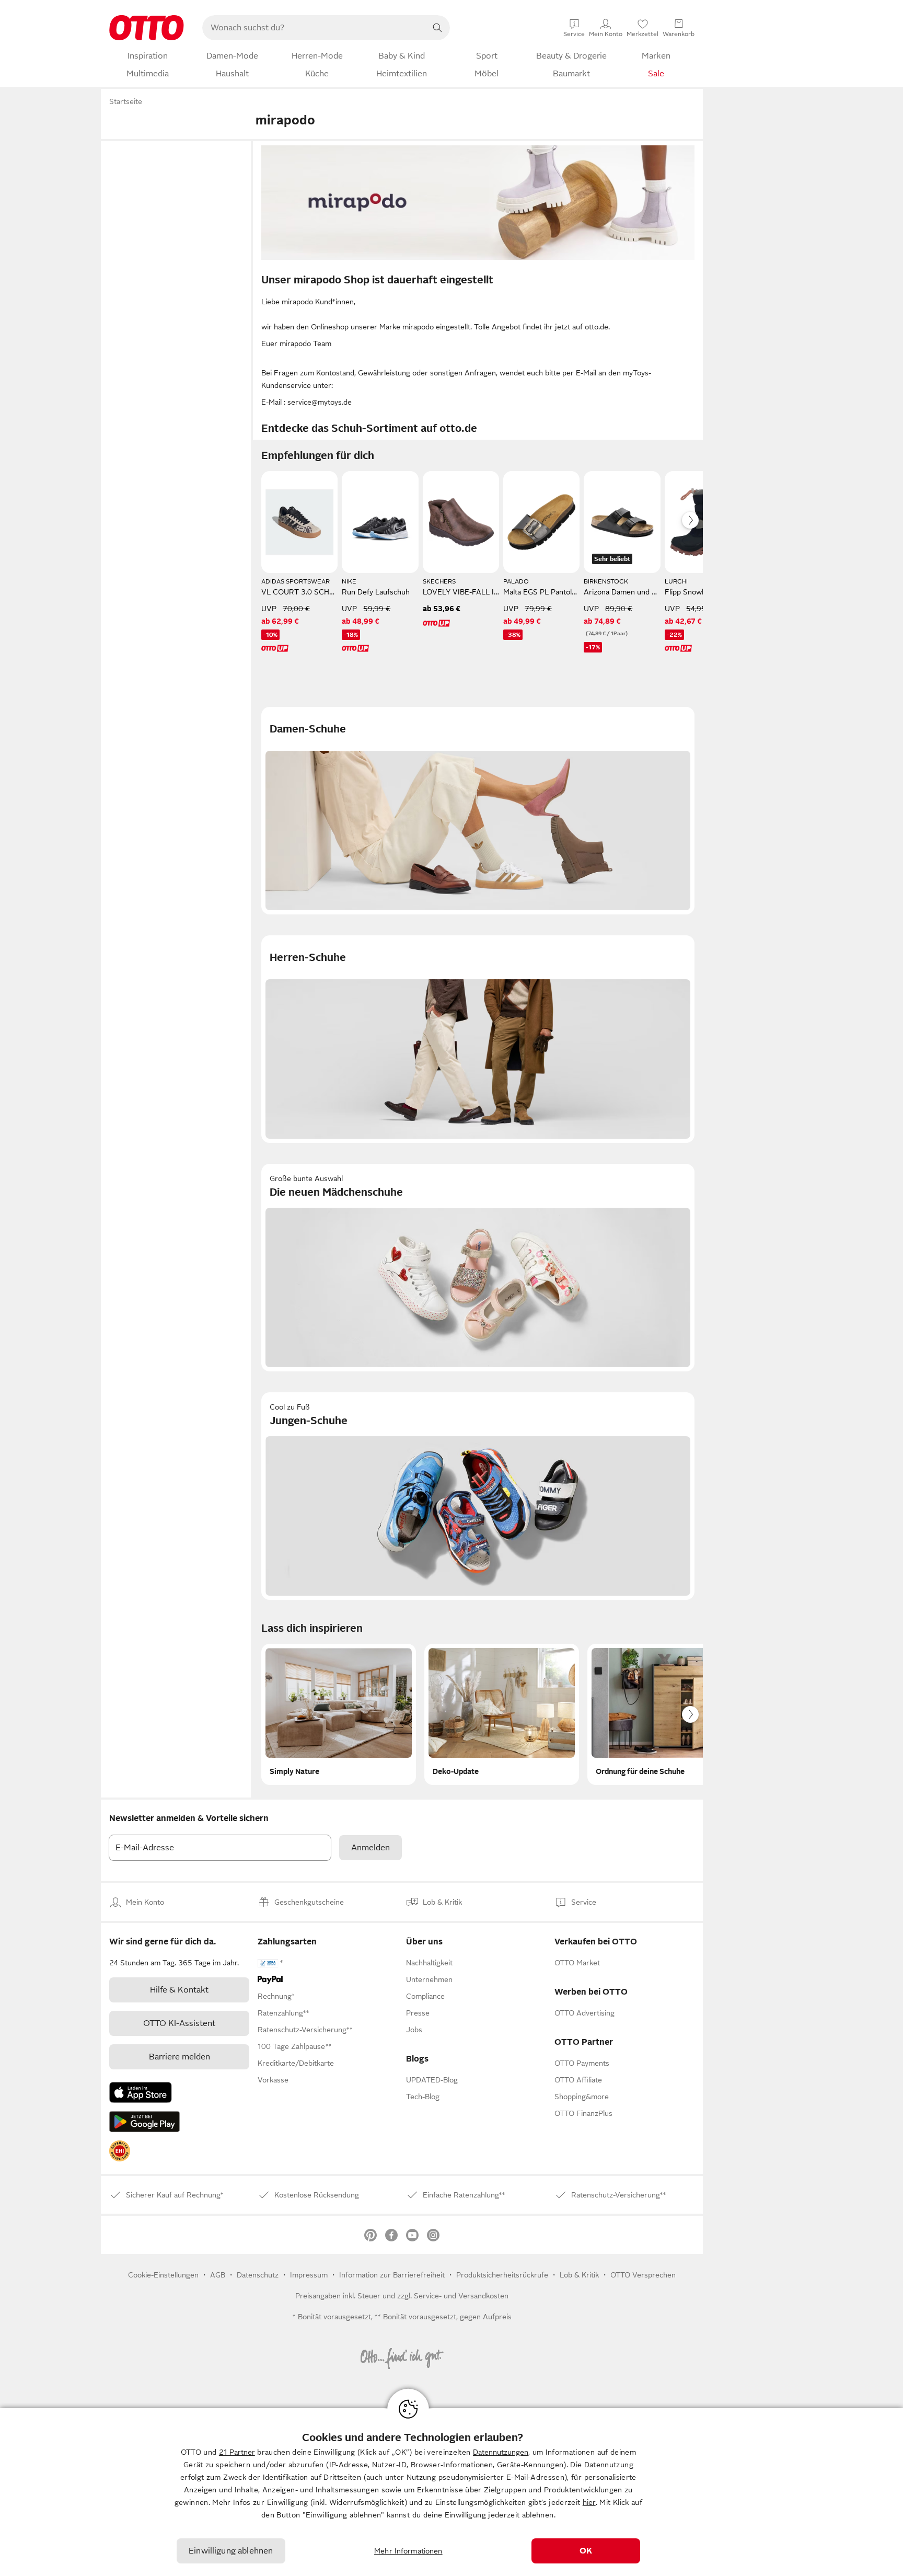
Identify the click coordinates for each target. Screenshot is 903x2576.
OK (586, 2551)
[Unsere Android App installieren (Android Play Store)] (144, 2122)
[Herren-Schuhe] (478, 1039)
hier (589, 2502)
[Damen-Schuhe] (478, 811)
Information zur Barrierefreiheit (392, 2275)
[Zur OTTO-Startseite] (147, 28)
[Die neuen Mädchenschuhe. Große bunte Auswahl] (478, 1268)
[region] (451, 2492)
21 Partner (237, 2452)
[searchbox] (314, 28)
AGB (218, 2275)
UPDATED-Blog (432, 2080)
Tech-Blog (423, 2097)
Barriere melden (180, 2057)
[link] (120, 2151)
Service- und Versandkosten (461, 2296)
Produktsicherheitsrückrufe (502, 2275)
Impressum (309, 2275)
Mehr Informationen (408, 2551)
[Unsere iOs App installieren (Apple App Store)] (141, 2092)
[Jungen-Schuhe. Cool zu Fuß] (478, 1496)
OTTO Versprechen (643, 2275)
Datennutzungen (501, 2452)
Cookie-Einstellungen (163, 2275)
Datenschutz (258, 2275)
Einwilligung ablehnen (231, 2551)
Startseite (126, 101)
